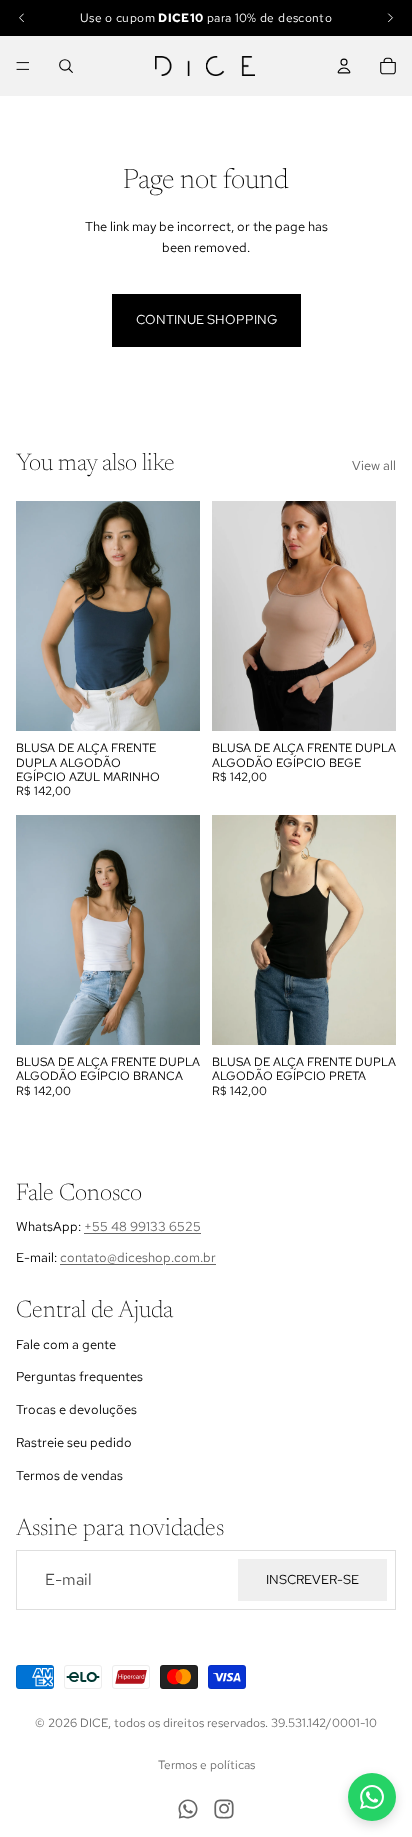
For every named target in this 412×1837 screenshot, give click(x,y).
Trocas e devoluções (76, 1409)
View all (374, 465)
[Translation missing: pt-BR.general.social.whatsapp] (372, 1797)
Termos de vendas (69, 1474)
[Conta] (344, 66)
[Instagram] (224, 1809)
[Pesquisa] (66, 66)
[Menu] (23, 66)
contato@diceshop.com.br (138, 1256)
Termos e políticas (206, 1765)
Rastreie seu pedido (74, 1441)
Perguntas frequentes (79, 1376)
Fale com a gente (66, 1343)
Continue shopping (206, 319)
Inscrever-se (312, 1578)
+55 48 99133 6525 (142, 1226)
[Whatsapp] (188, 1809)
